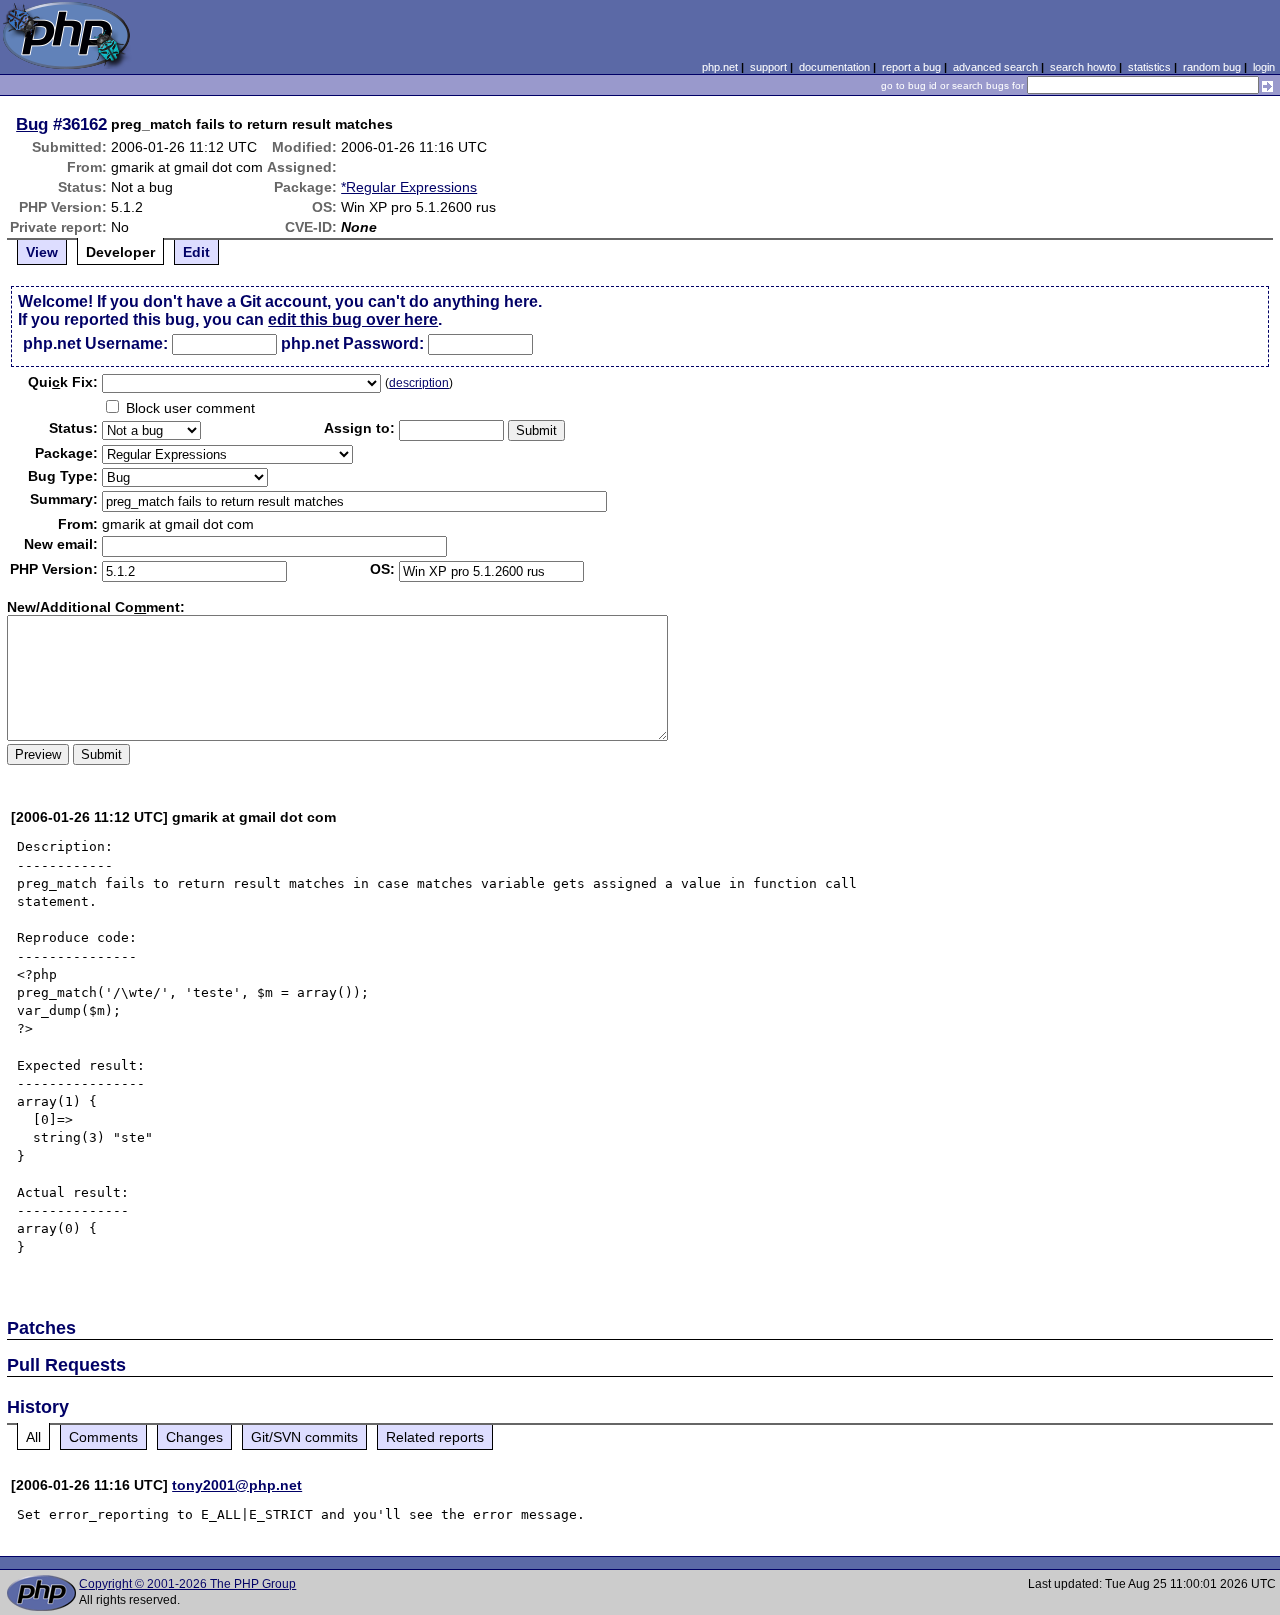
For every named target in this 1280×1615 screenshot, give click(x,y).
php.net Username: (95, 343)
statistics (1149, 67)
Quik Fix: (63, 382)
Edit (196, 252)
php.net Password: (352, 343)
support (768, 67)
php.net (720, 67)
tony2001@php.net (237, 1485)
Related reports (435, 1437)
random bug (1212, 67)
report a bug (911, 67)
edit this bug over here (353, 319)
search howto (1083, 67)
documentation (834, 67)
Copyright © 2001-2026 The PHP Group (187, 1584)
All (33, 1437)
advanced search (995, 67)
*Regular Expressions (409, 187)
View (42, 252)
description (419, 383)
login (1264, 67)
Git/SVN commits (304, 1437)
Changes (194, 1437)
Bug (32, 124)
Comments (103, 1437)
